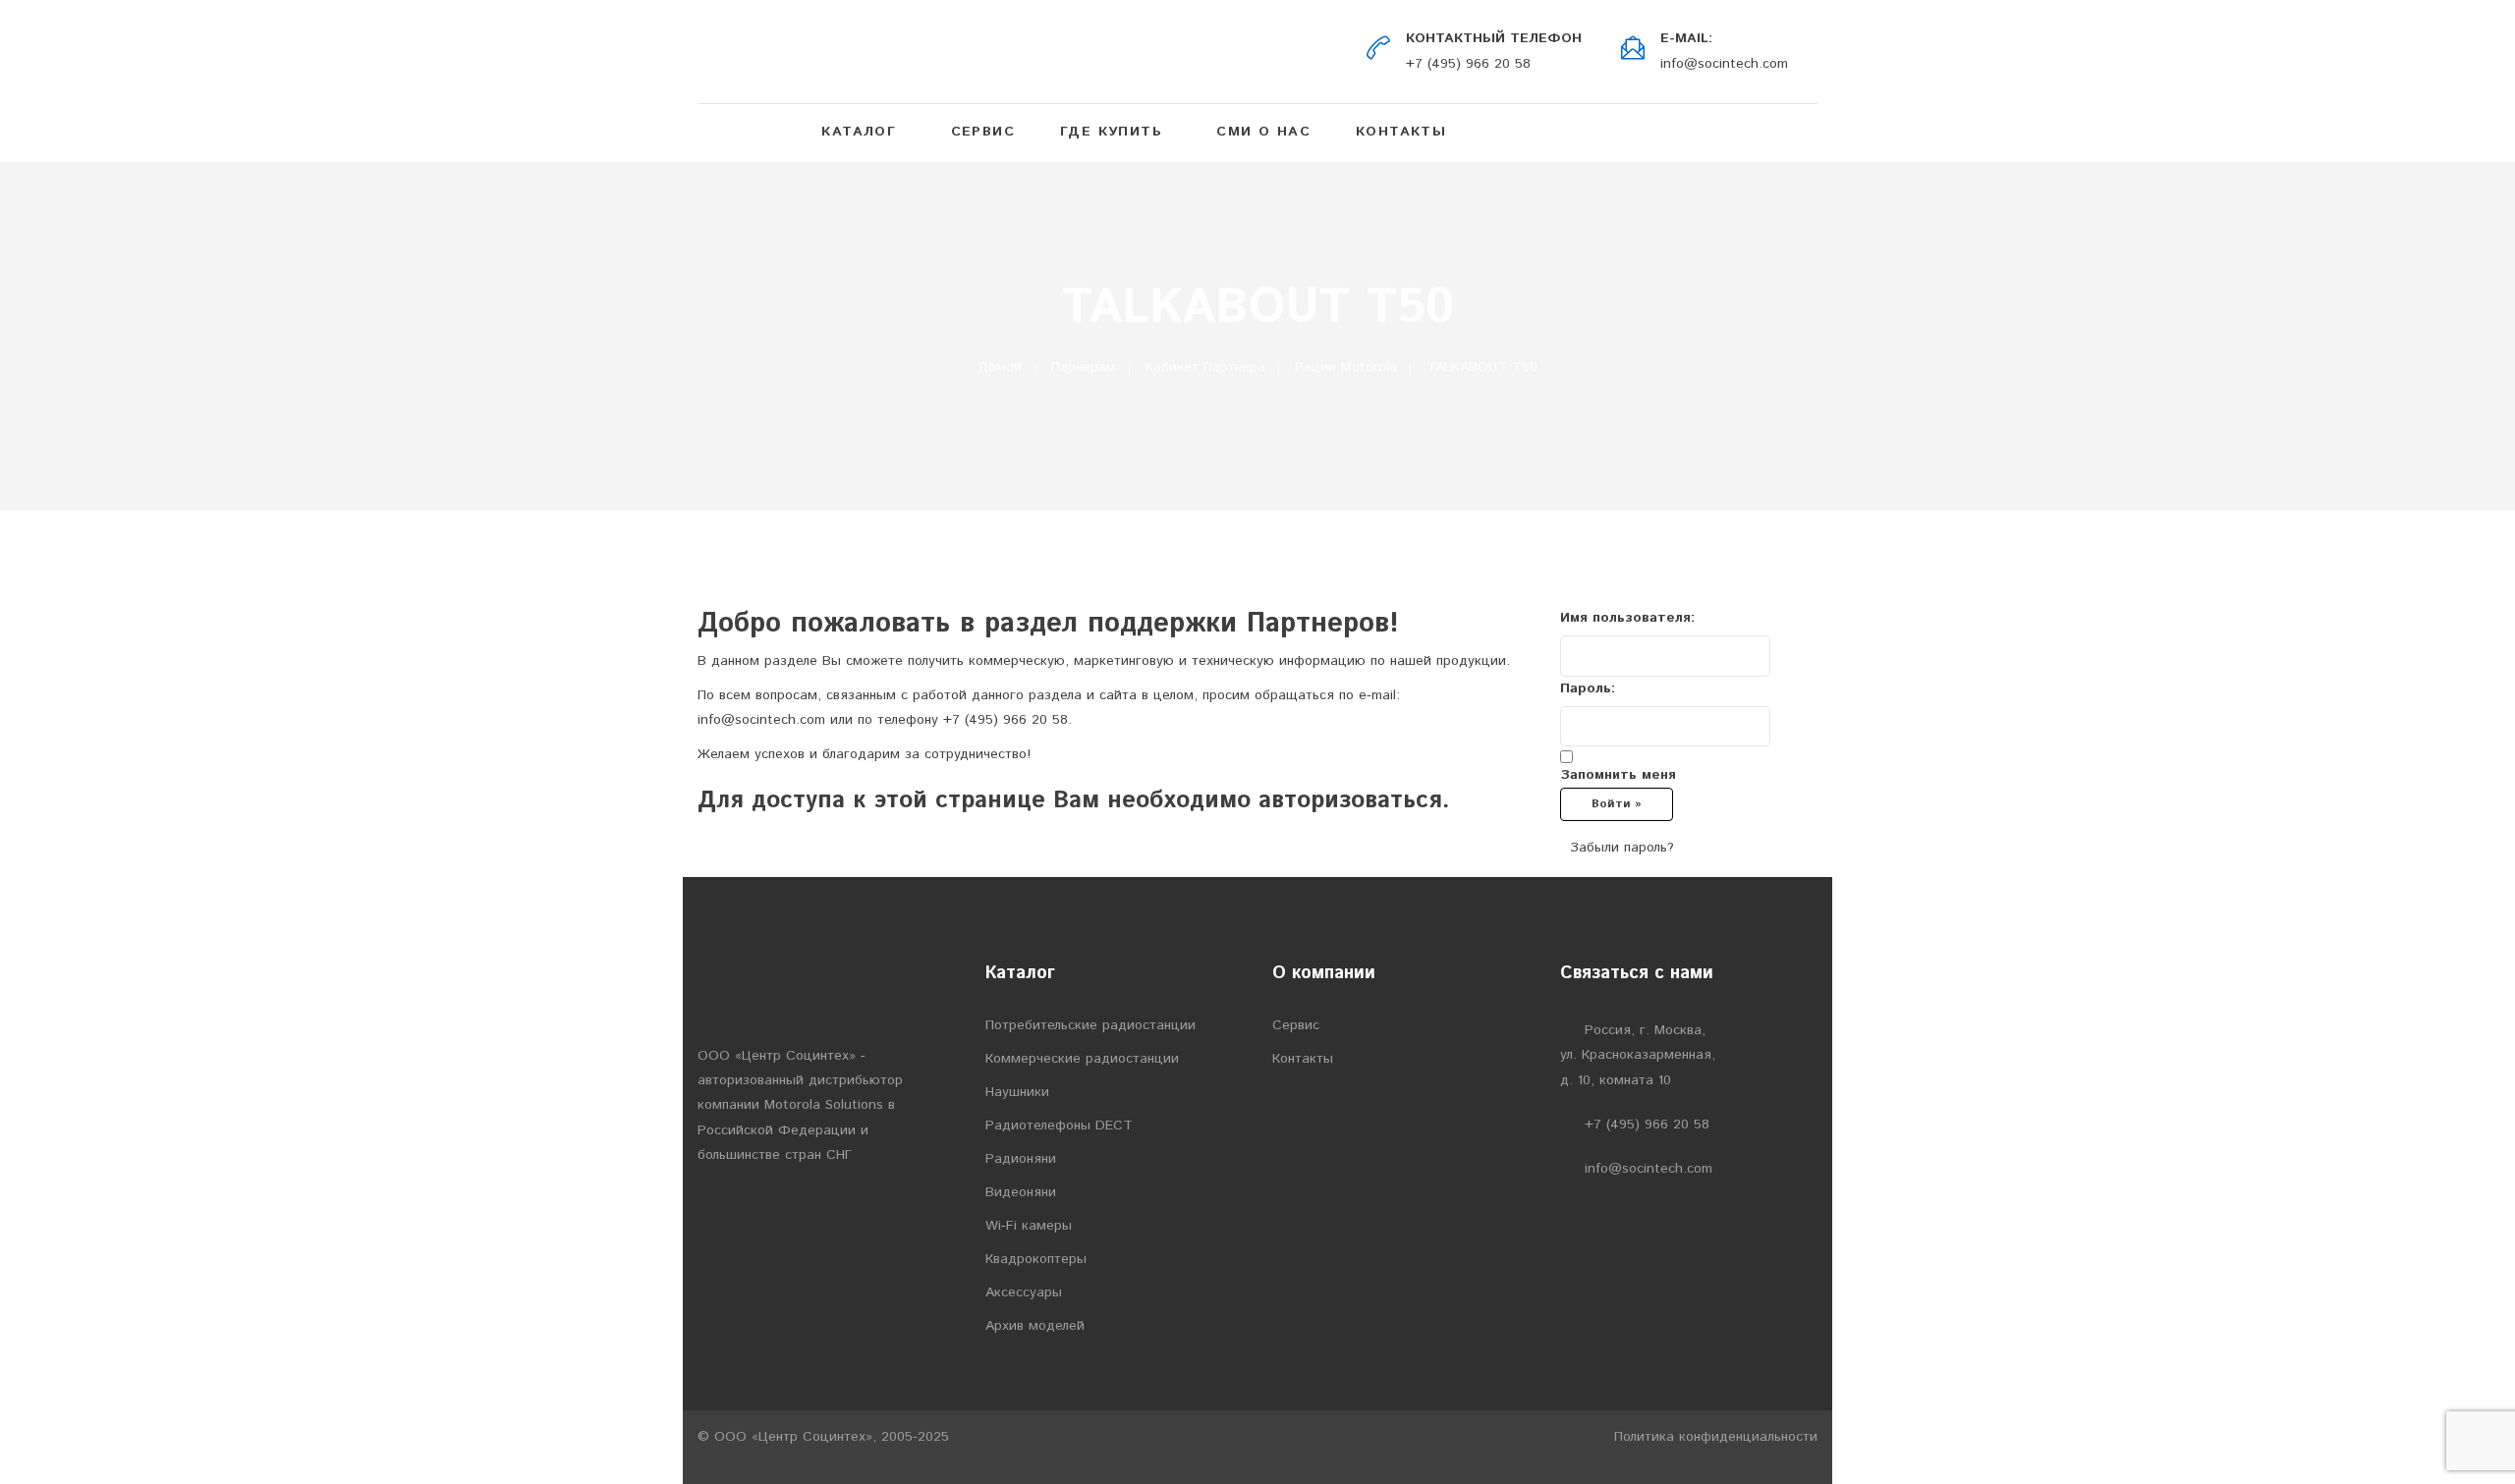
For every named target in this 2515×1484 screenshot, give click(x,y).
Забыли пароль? (1622, 848)
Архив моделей (1035, 1326)
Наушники (1017, 1092)
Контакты (1401, 132)
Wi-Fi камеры (1029, 1226)
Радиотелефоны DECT (1059, 1126)
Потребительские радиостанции (1090, 1025)
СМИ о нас (1263, 132)
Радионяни (1021, 1159)
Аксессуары (1024, 1292)
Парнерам (1084, 367)
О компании (1324, 973)
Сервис (983, 132)
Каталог (859, 132)
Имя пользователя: (1627, 618)
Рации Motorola (1346, 367)
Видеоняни (1021, 1192)
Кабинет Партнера (1205, 367)
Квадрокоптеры (1036, 1259)
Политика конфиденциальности (1716, 1437)
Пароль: (1588, 688)
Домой (1000, 367)
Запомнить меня (1618, 775)
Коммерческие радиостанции (1082, 1059)
